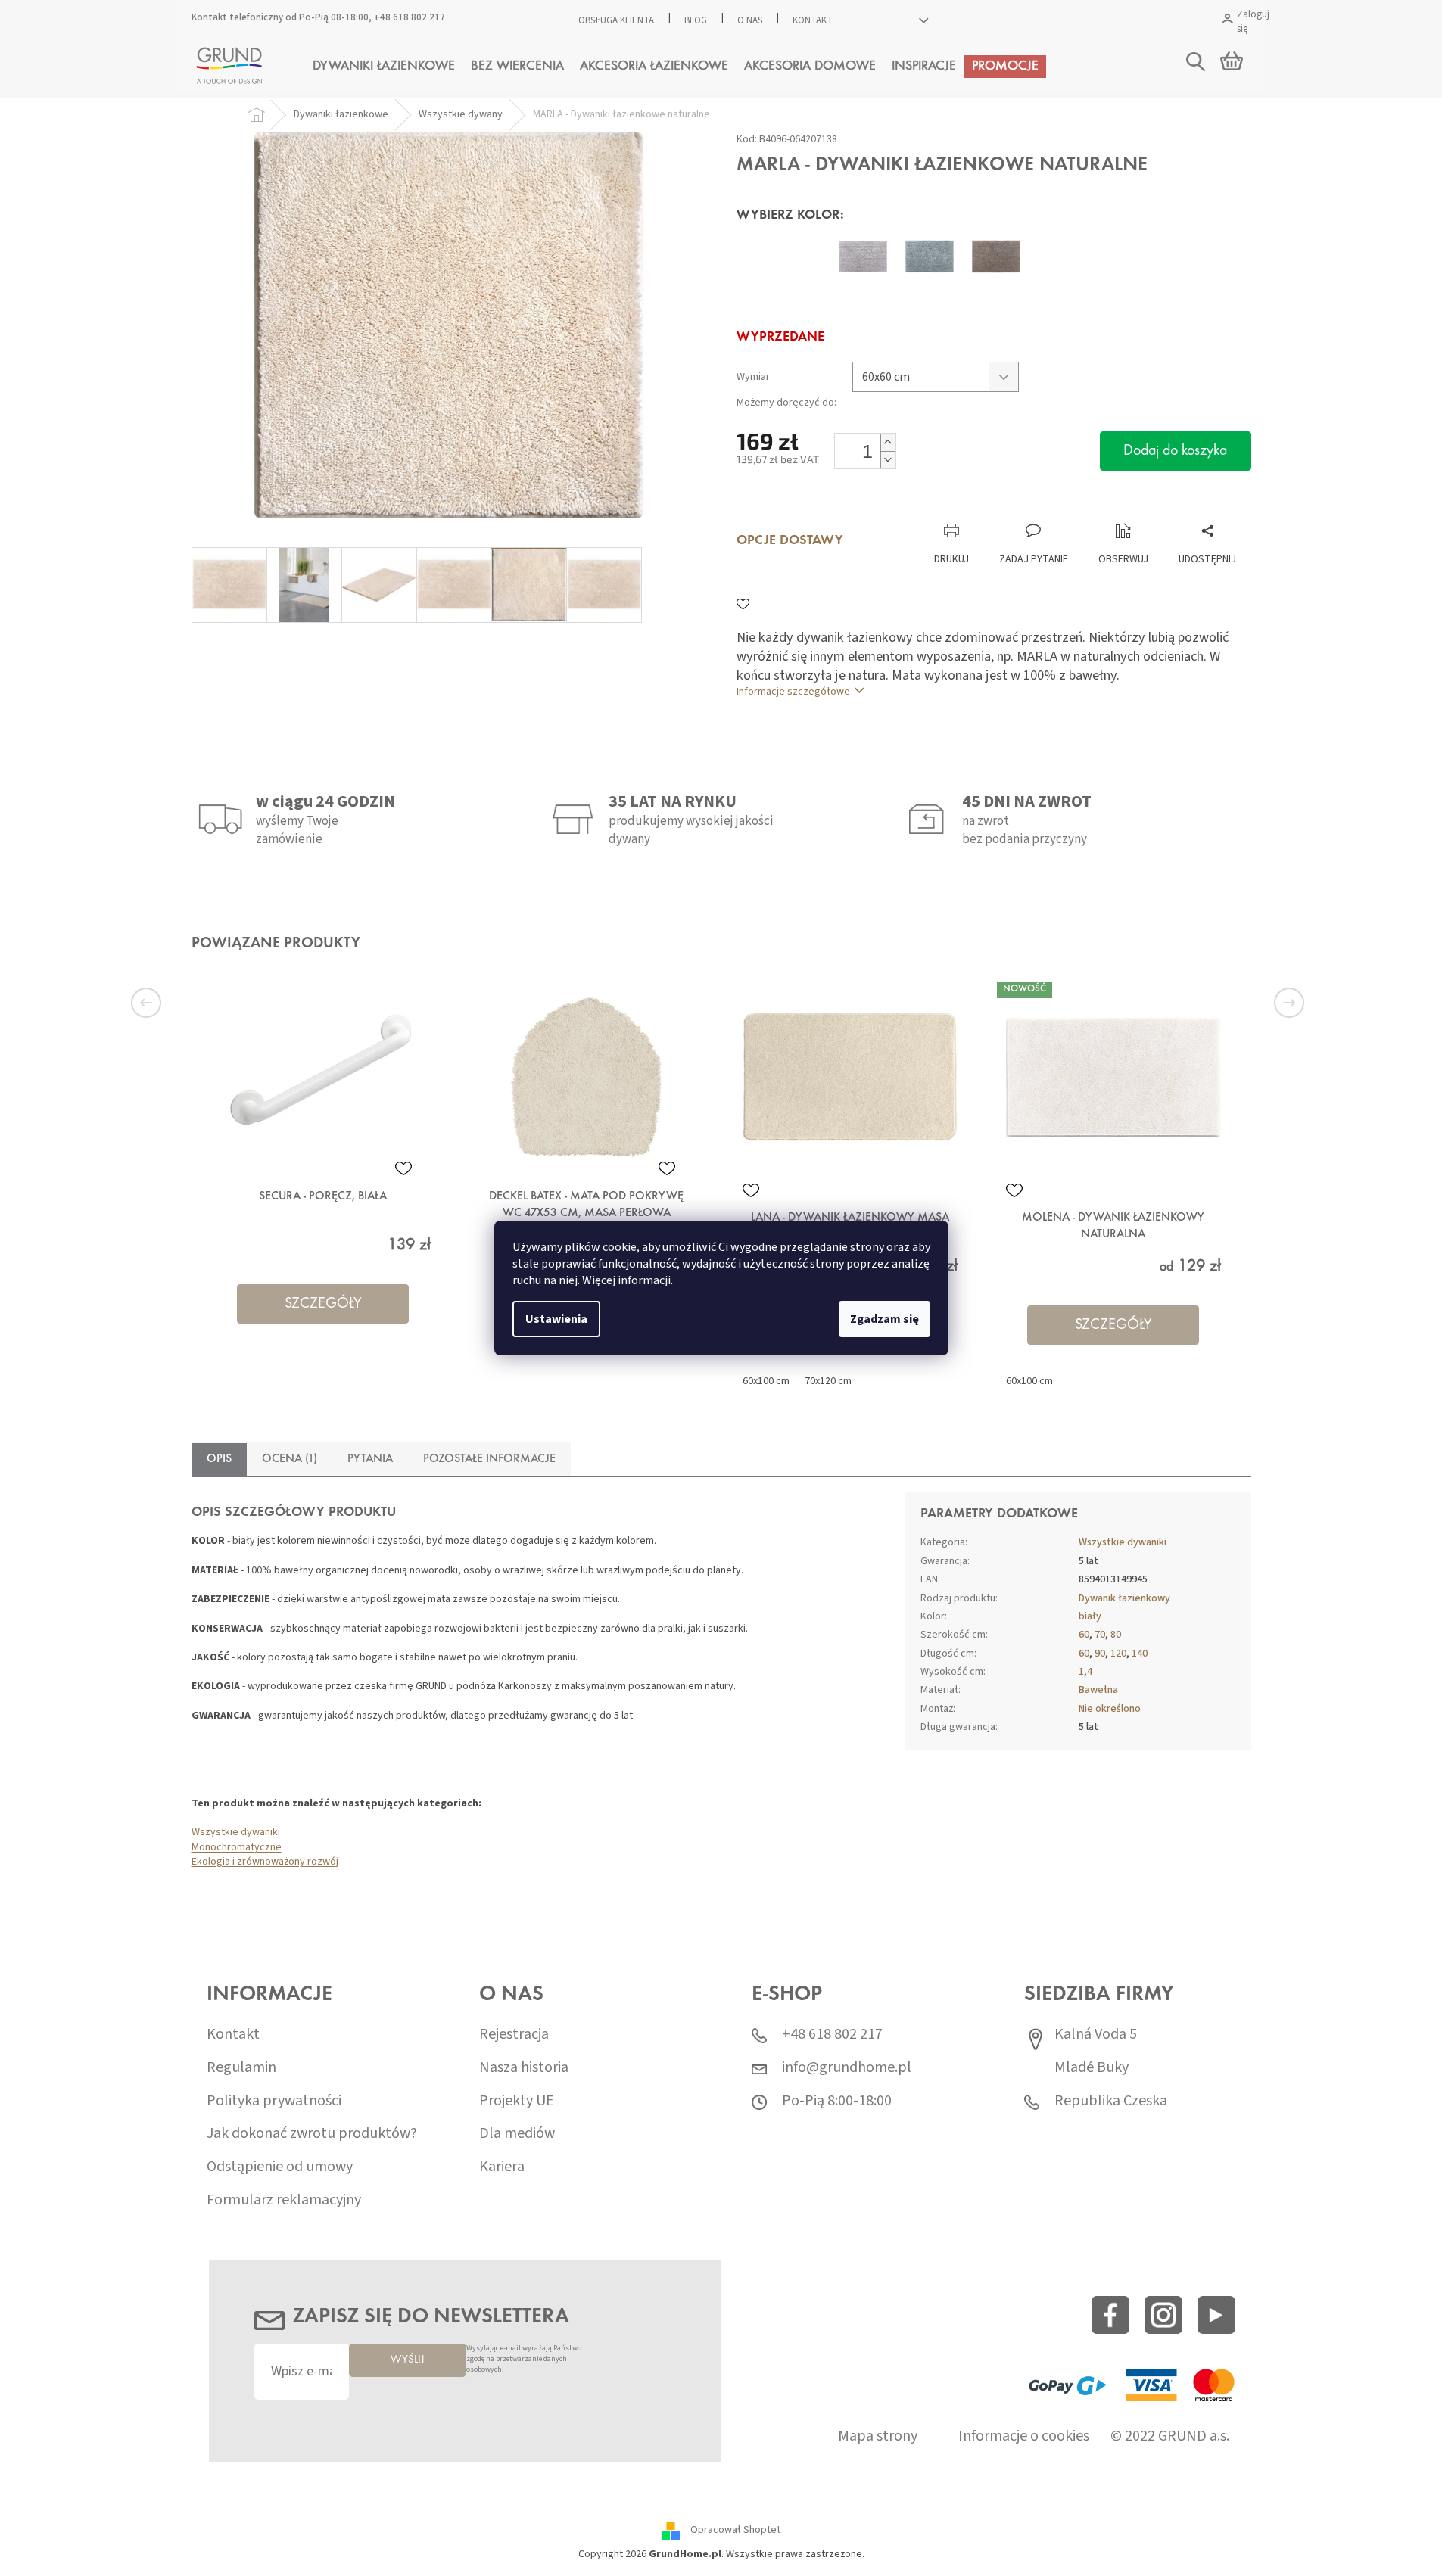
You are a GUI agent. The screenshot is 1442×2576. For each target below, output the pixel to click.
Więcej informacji (626, 1280)
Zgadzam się (885, 1319)
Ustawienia (556, 1319)
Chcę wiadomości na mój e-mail (721, 1375)
